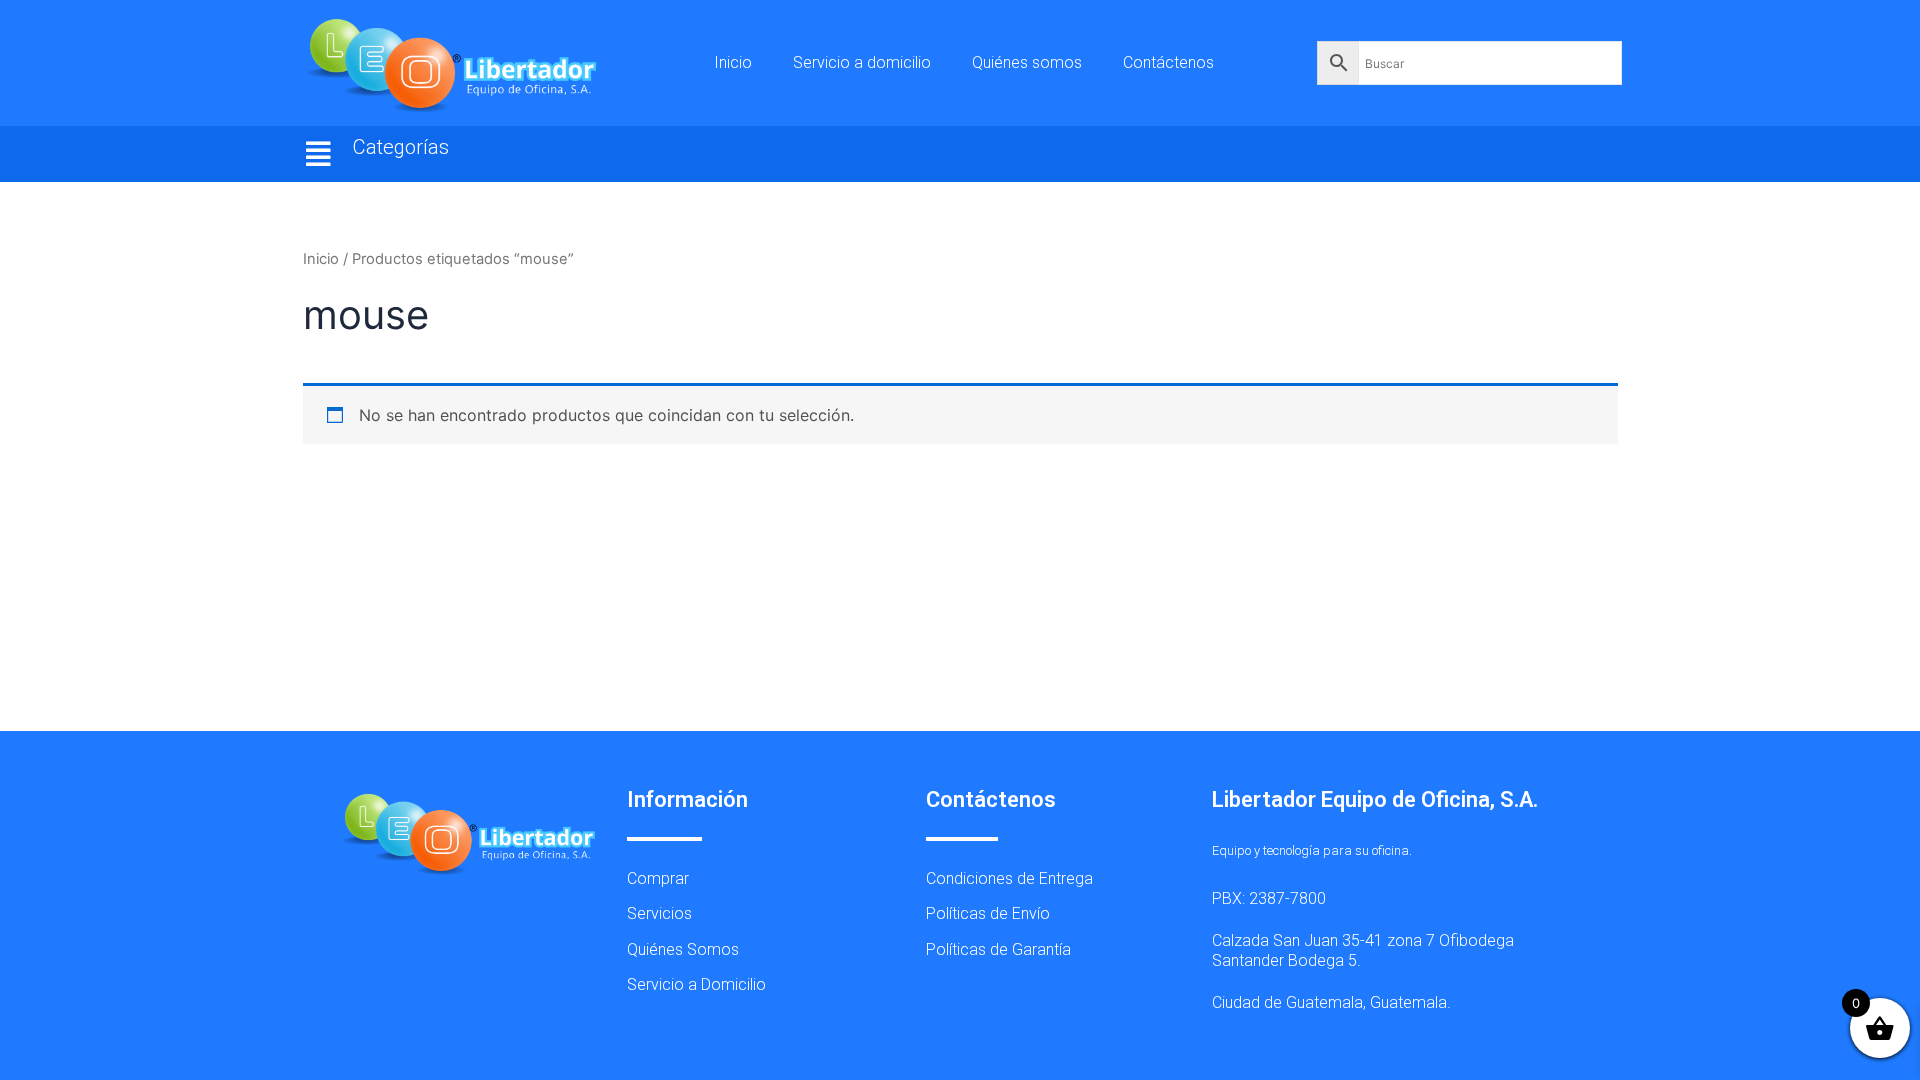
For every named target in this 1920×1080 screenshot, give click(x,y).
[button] (319, 154)
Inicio (733, 62)
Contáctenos (1168, 62)
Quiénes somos (1027, 62)
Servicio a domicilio (862, 62)
